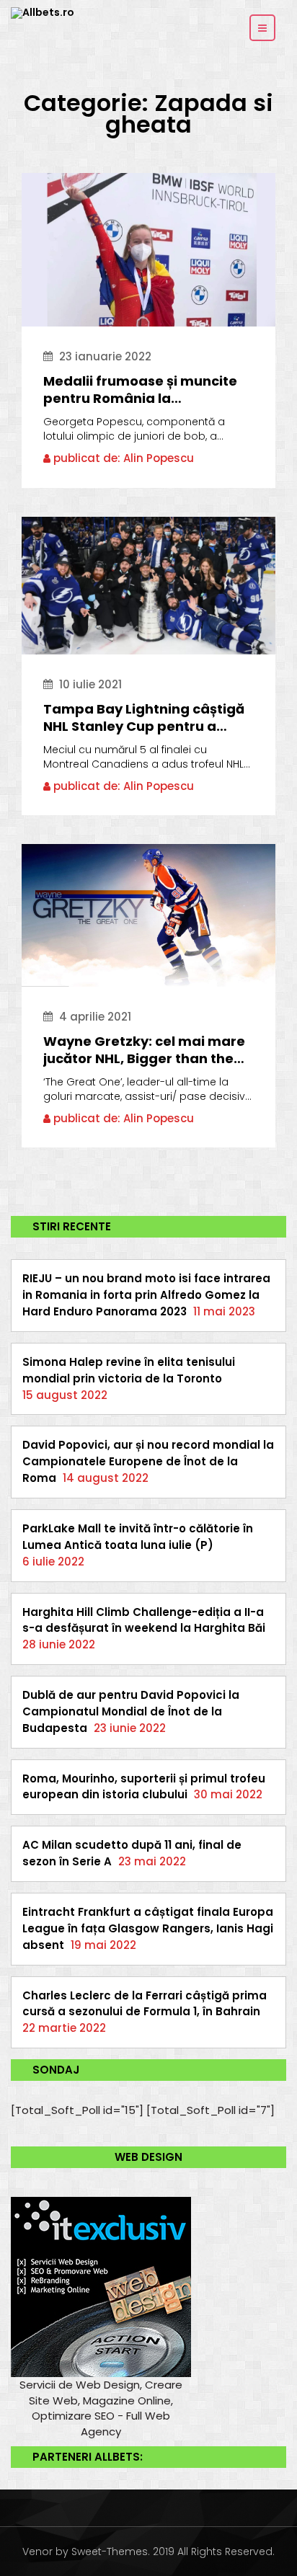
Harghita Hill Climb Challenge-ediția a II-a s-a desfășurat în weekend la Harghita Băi (144, 1620)
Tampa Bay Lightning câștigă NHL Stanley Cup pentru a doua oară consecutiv (144, 718)
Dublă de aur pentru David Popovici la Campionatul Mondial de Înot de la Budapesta (131, 1711)
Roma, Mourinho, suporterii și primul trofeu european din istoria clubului (144, 1787)
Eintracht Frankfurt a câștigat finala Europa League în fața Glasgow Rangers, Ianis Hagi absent (148, 1928)
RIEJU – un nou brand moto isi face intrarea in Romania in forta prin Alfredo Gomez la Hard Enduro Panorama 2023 (146, 1295)
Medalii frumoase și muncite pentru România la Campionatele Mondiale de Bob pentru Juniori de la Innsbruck (140, 390)
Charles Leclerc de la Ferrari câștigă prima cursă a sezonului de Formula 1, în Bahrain (145, 2004)
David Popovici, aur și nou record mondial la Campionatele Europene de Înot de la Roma (148, 1461)
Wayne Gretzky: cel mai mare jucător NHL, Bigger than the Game (144, 1050)
